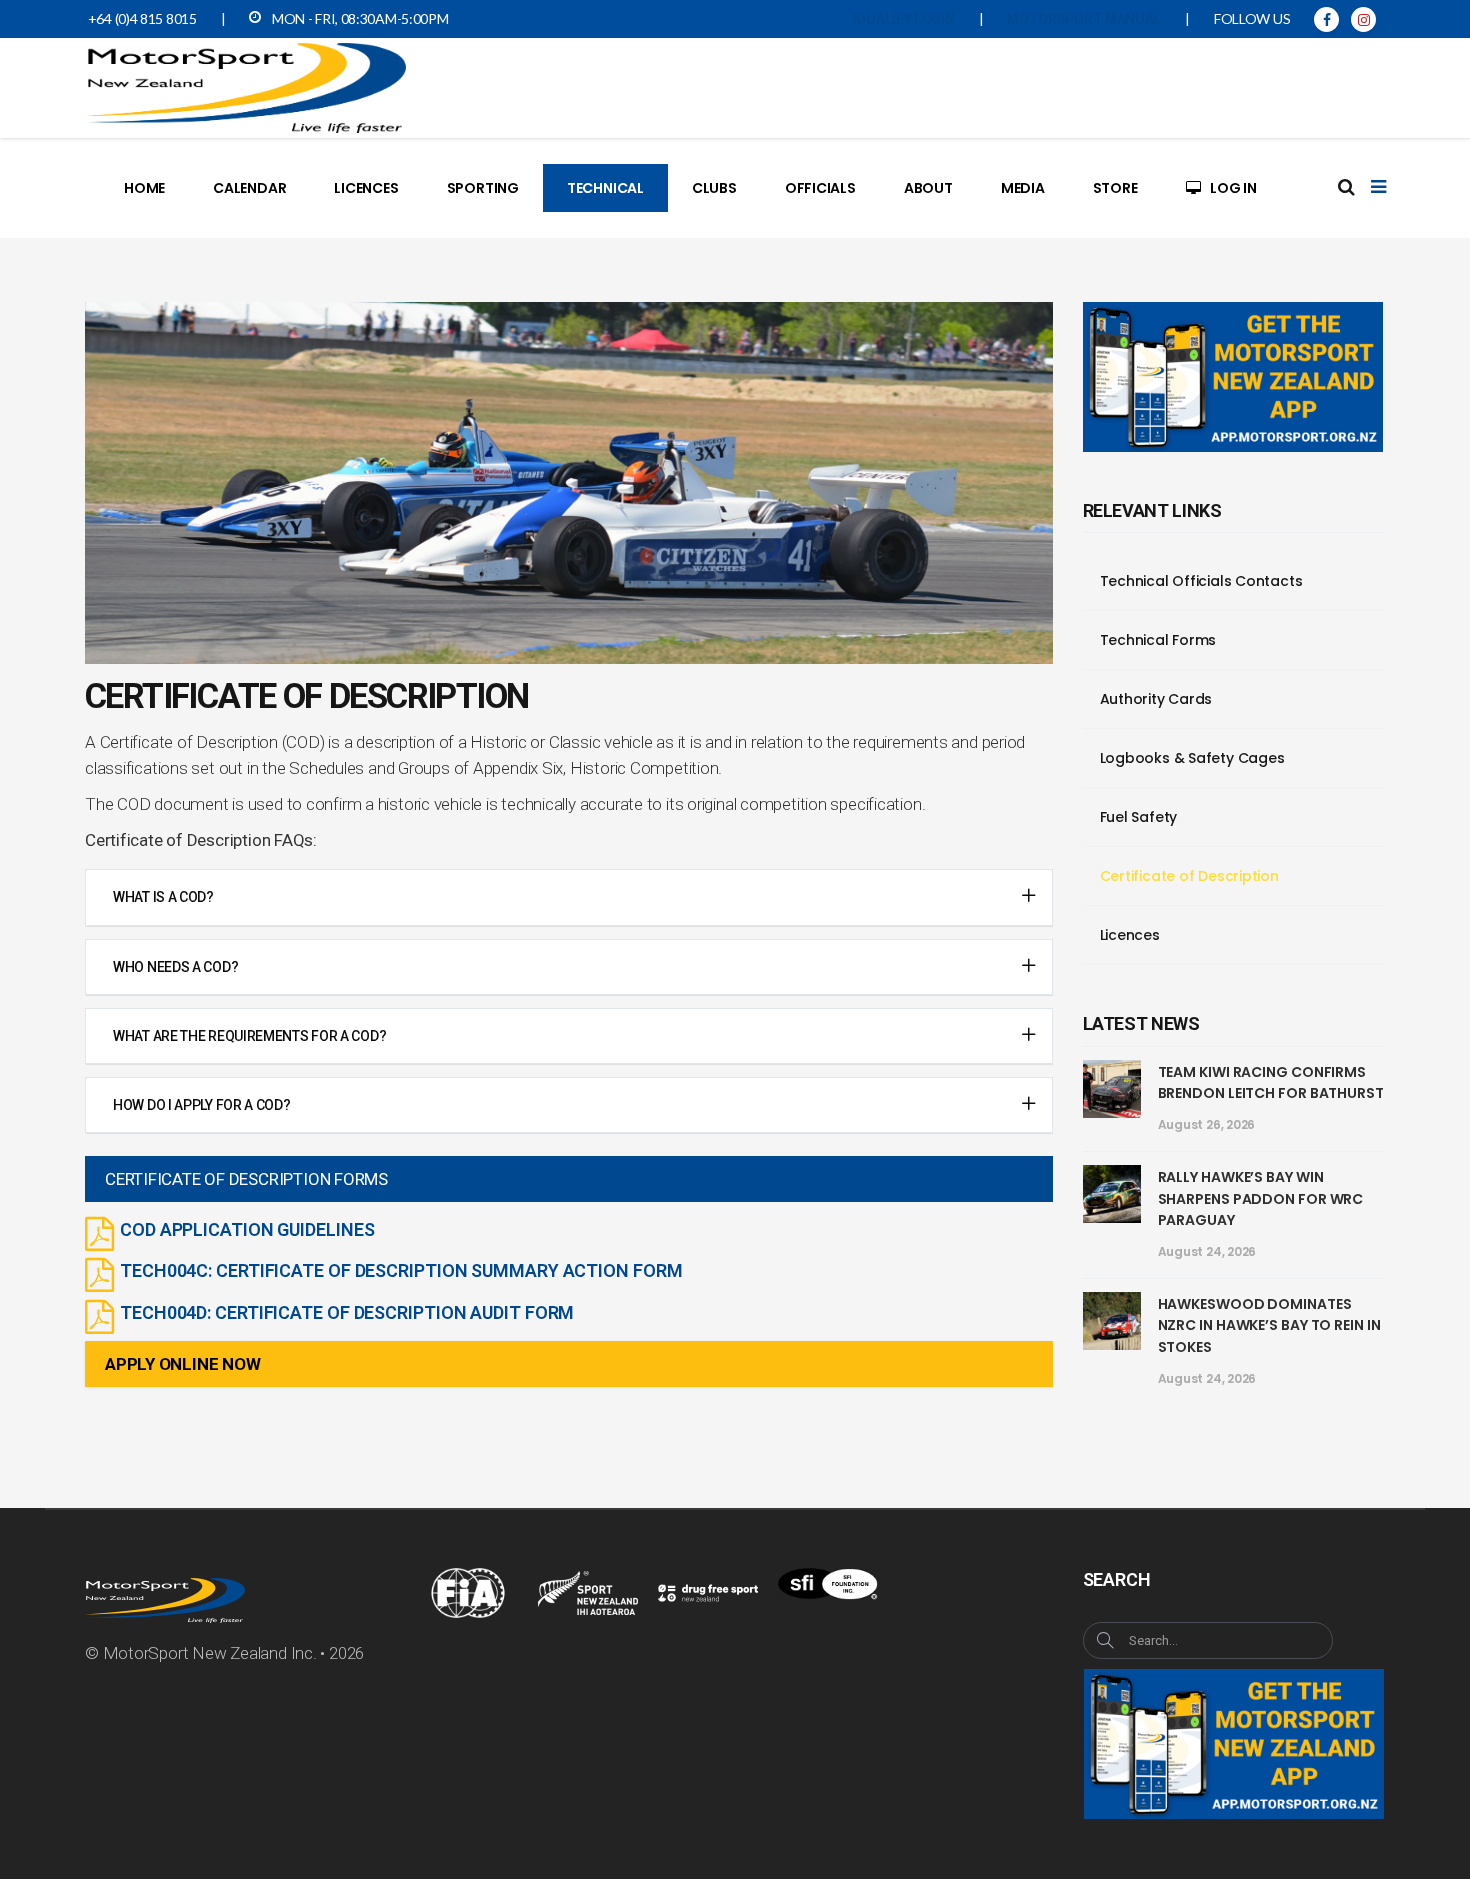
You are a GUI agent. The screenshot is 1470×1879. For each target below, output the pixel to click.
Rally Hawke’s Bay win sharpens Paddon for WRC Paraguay (1261, 1198)
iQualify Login (904, 19)
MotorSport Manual (1084, 19)
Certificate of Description (1189, 876)
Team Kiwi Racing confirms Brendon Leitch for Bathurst (1271, 1083)
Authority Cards (1156, 699)
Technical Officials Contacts (1201, 581)
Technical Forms (1158, 640)
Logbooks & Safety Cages (1192, 758)
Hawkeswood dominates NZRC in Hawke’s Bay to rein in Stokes (1269, 1325)
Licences (1130, 935)
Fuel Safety (1139, 817)
